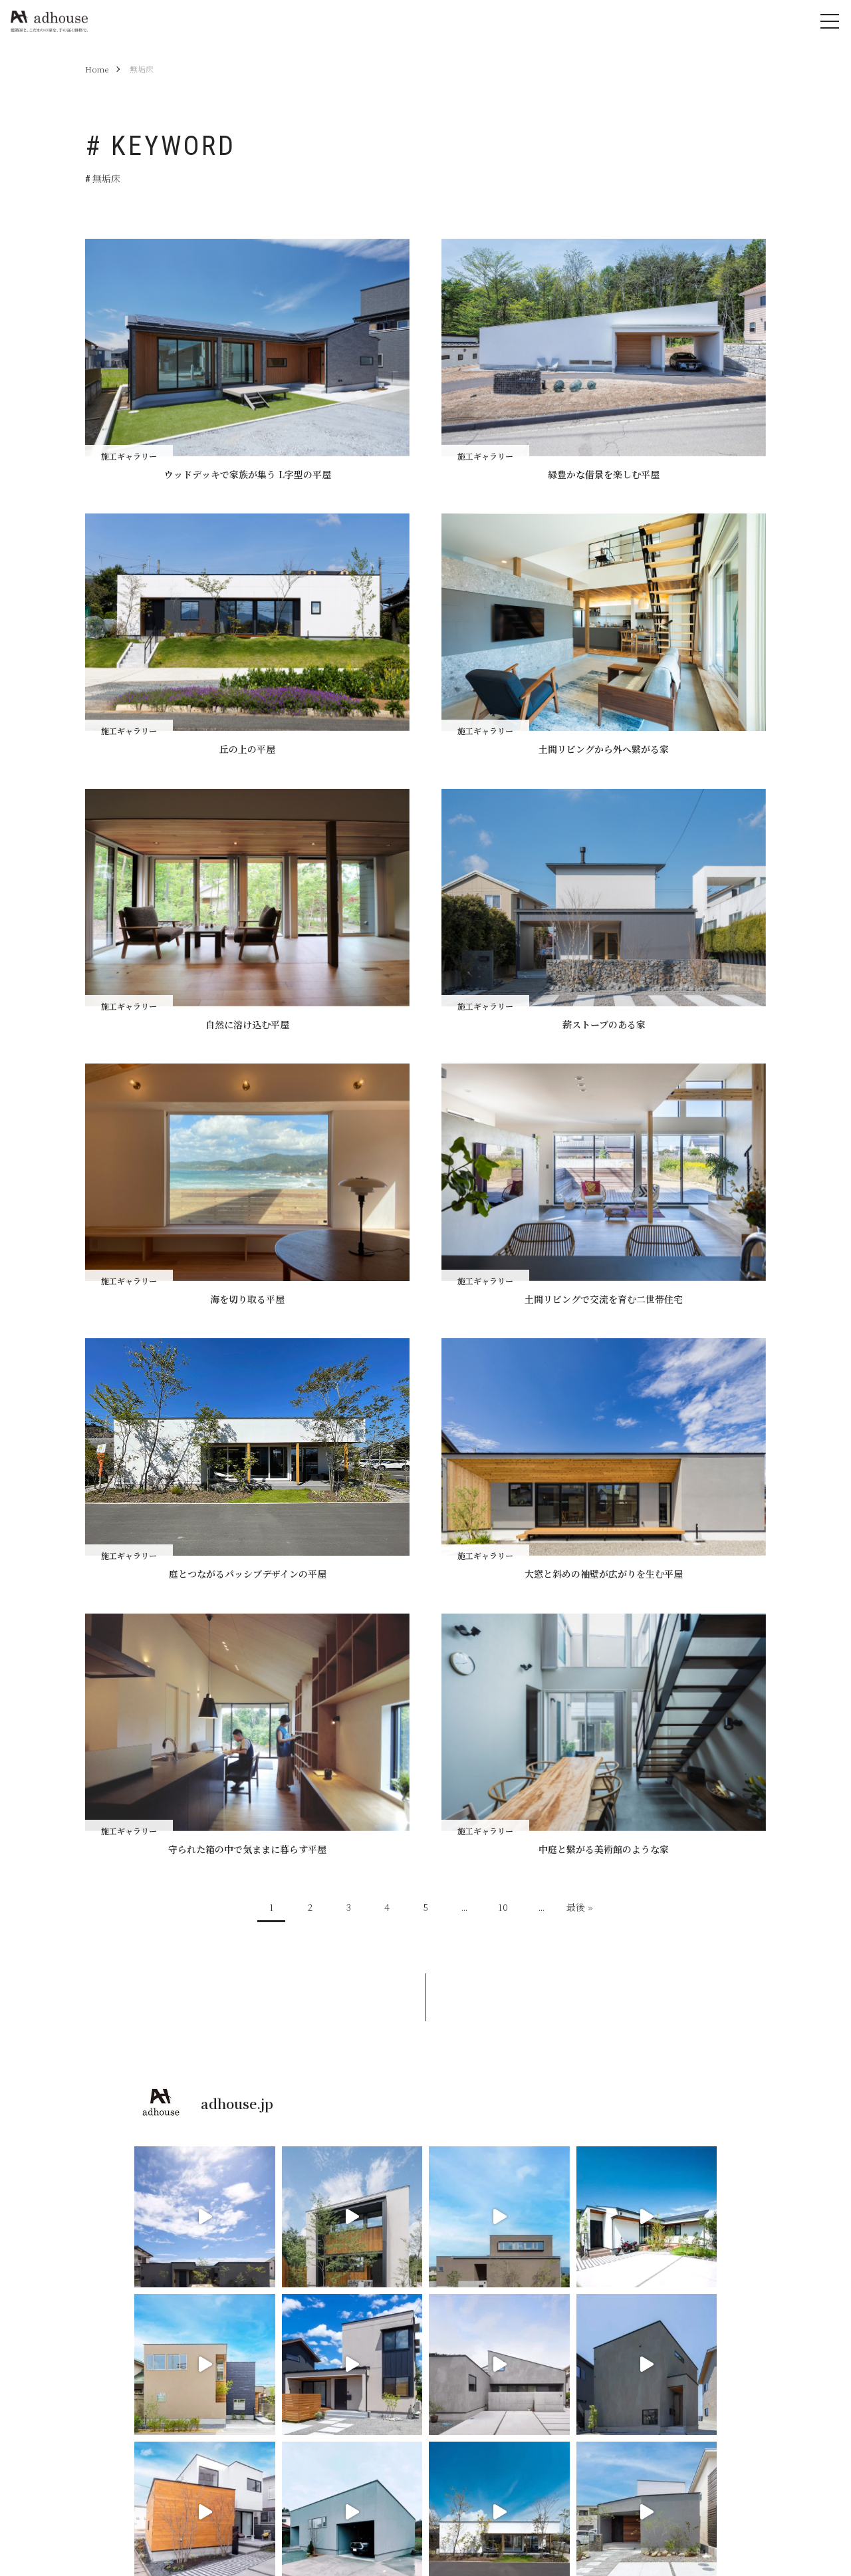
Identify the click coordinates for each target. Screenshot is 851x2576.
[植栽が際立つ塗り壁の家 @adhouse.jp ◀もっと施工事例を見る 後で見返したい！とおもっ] (499, 2217)
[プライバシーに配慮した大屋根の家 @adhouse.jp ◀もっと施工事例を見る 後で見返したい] (499, 2364)
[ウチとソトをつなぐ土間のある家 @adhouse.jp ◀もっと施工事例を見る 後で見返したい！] (647, 2364)
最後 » (580, 1907)
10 (503, 1907)
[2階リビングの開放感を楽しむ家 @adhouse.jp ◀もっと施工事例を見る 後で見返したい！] (205, 2364)
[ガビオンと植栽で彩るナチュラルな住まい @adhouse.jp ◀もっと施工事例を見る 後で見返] (352, 2217)
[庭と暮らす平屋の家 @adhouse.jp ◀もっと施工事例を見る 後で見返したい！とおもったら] (647, 2217)
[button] (830, 21)
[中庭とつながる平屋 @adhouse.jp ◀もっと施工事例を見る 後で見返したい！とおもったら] (205, 2217)
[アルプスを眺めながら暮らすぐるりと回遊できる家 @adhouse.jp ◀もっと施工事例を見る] (352, 2364)
